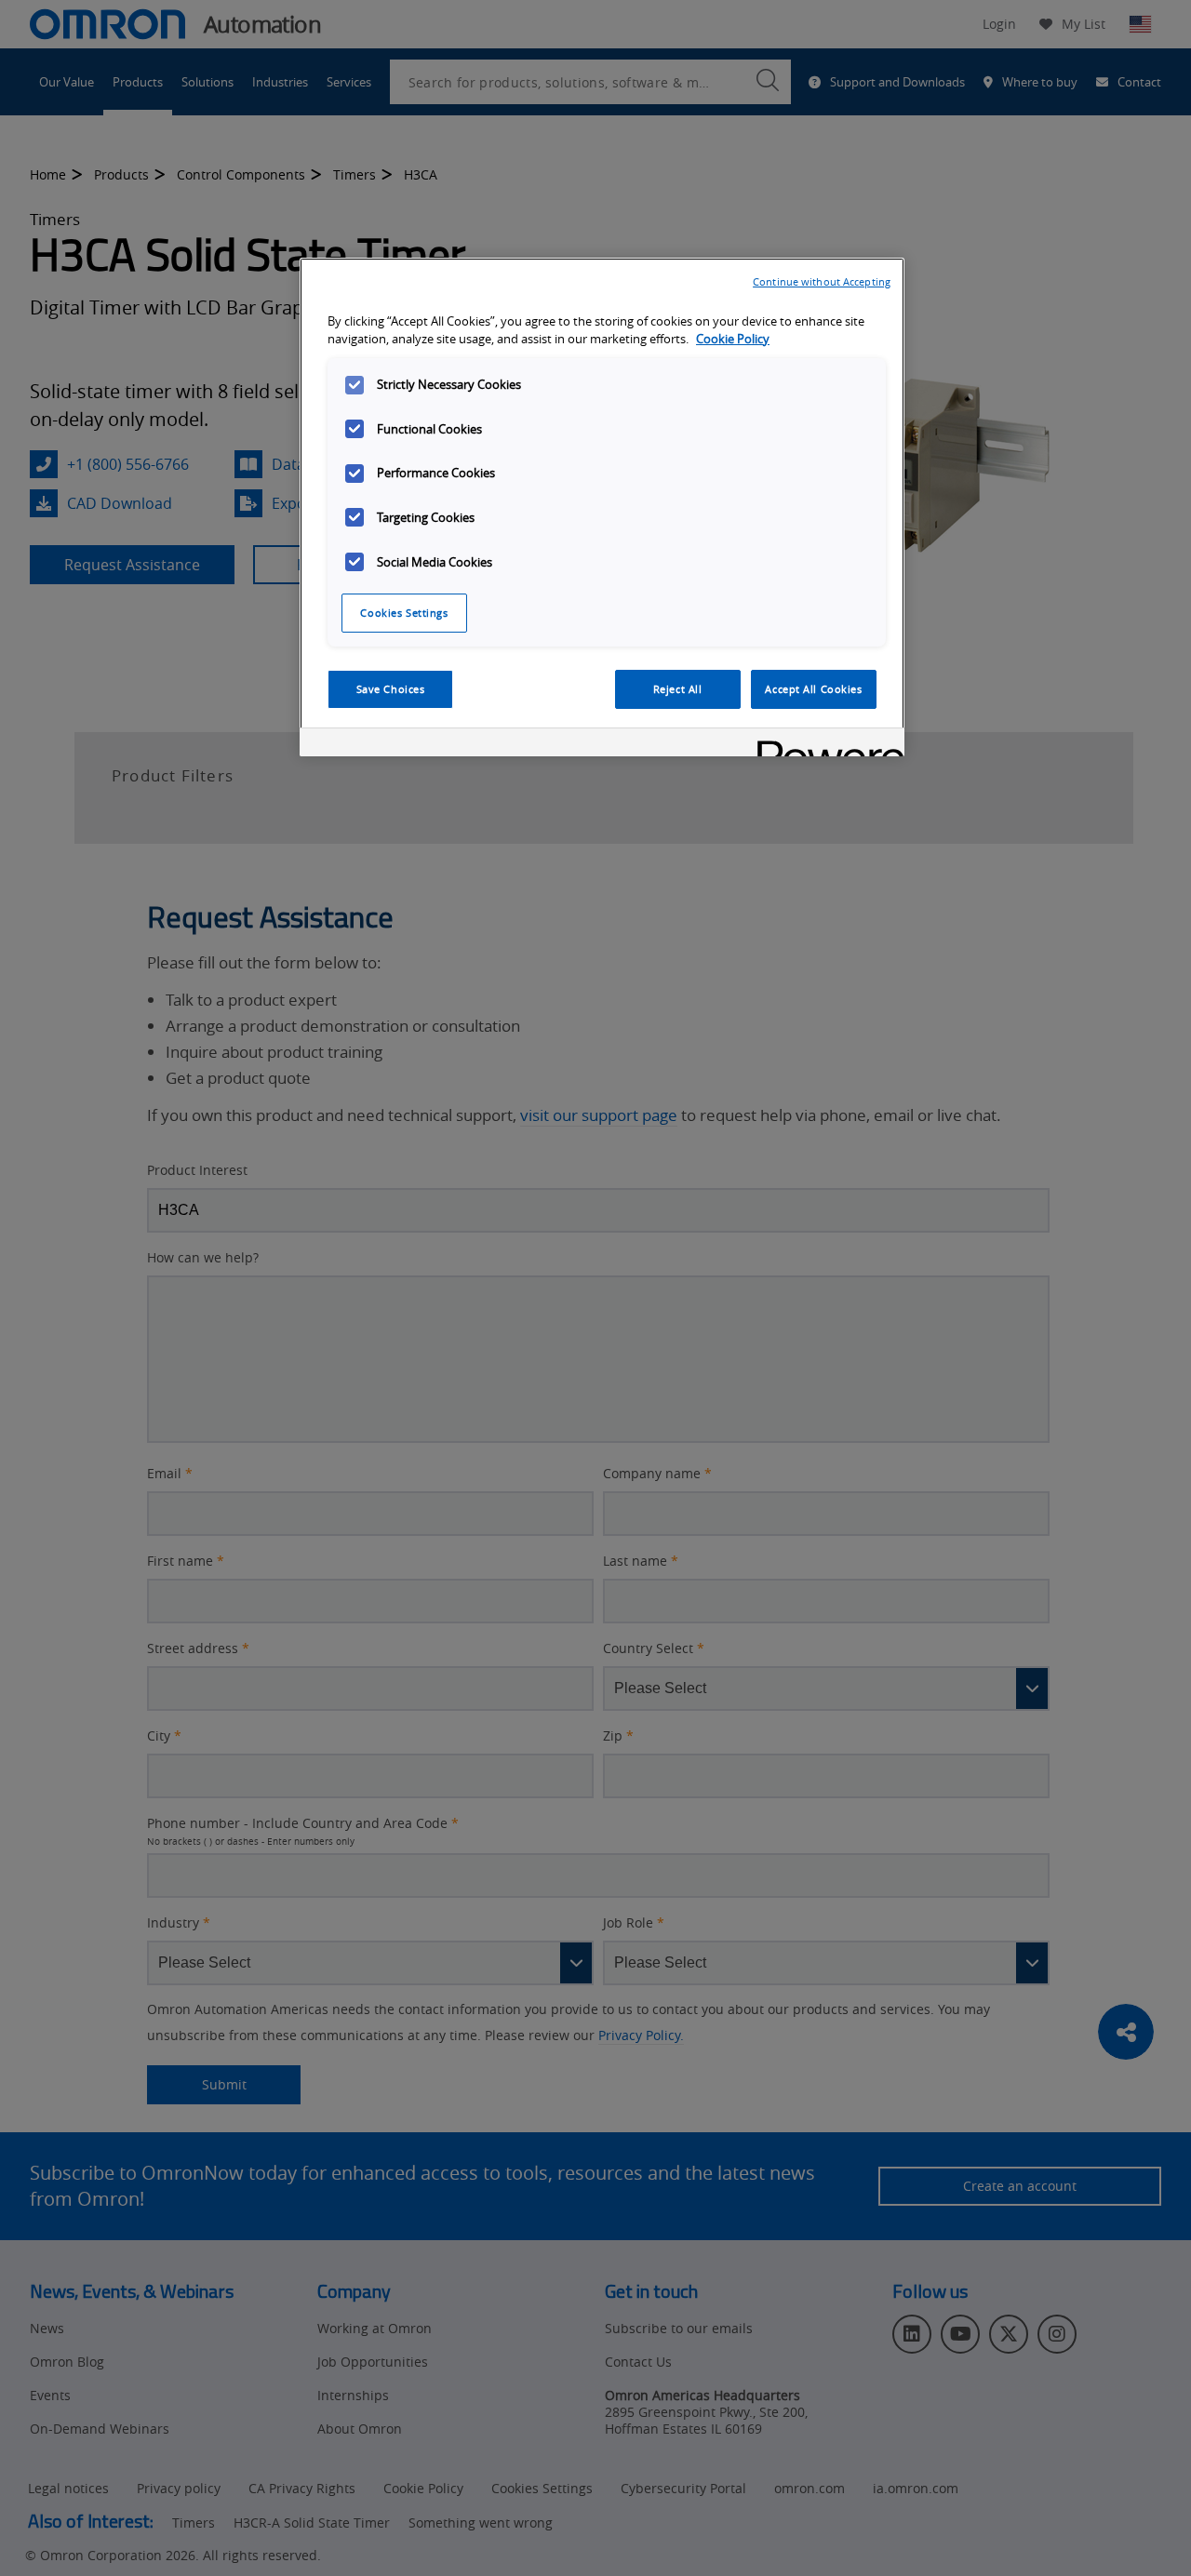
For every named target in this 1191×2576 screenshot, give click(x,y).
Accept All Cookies (813, 689)
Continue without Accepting (822, 281)
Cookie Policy (733, 339)
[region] (602, 507)
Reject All (678, 689)
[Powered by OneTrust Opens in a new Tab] (824, 745)
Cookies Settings (404, 613)
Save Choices (391, 689)
